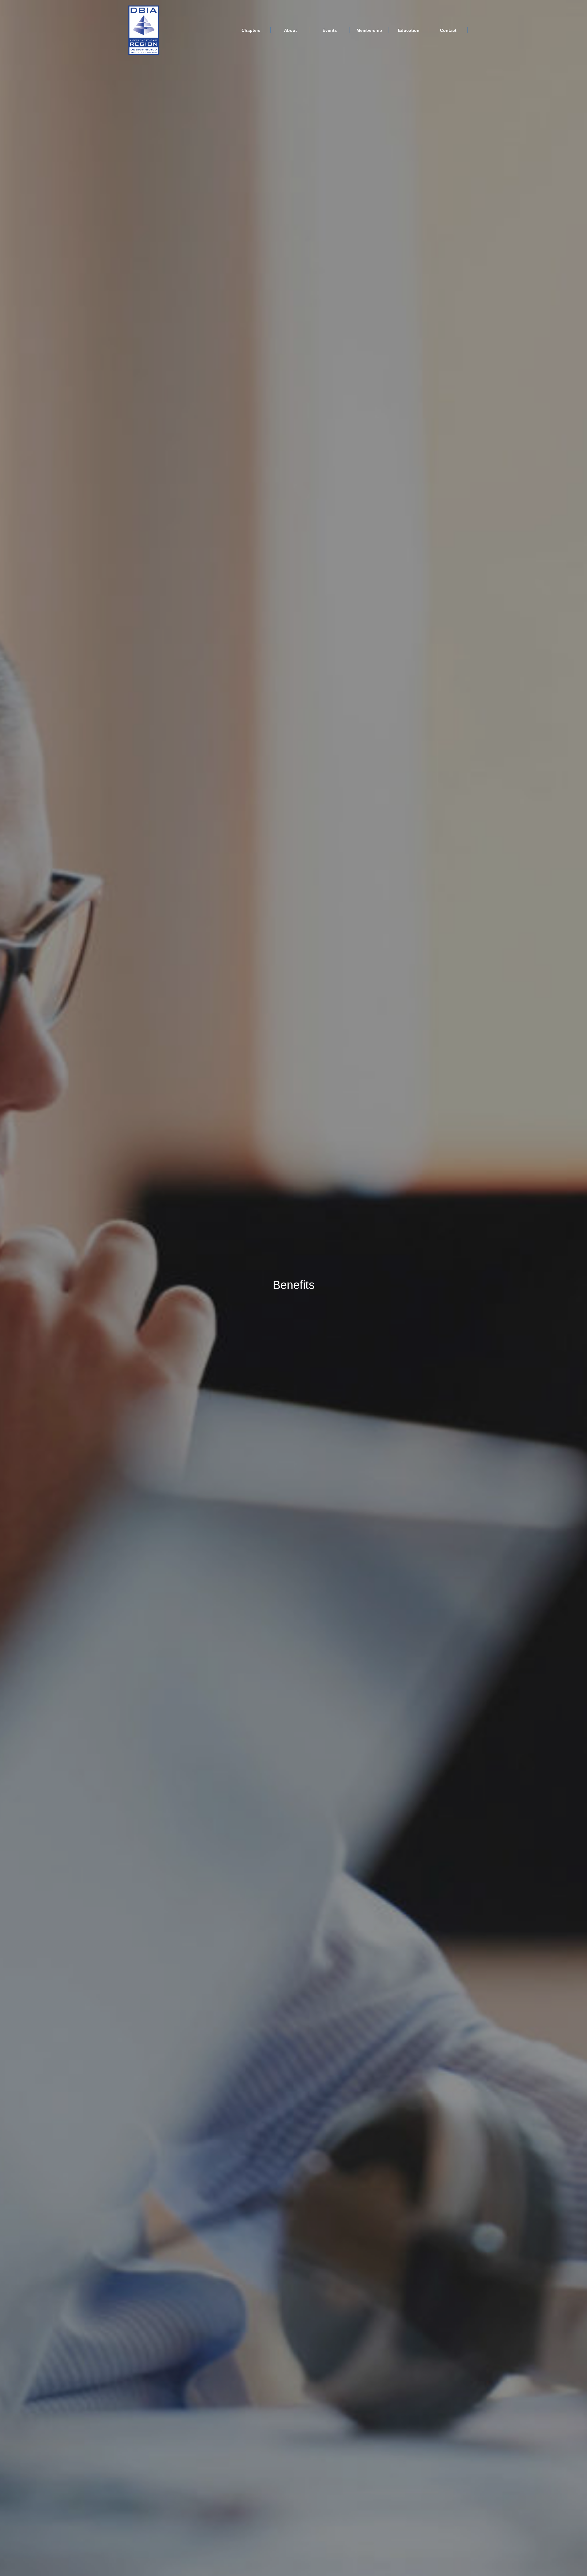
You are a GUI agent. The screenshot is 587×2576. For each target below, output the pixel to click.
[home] (144, 30)
